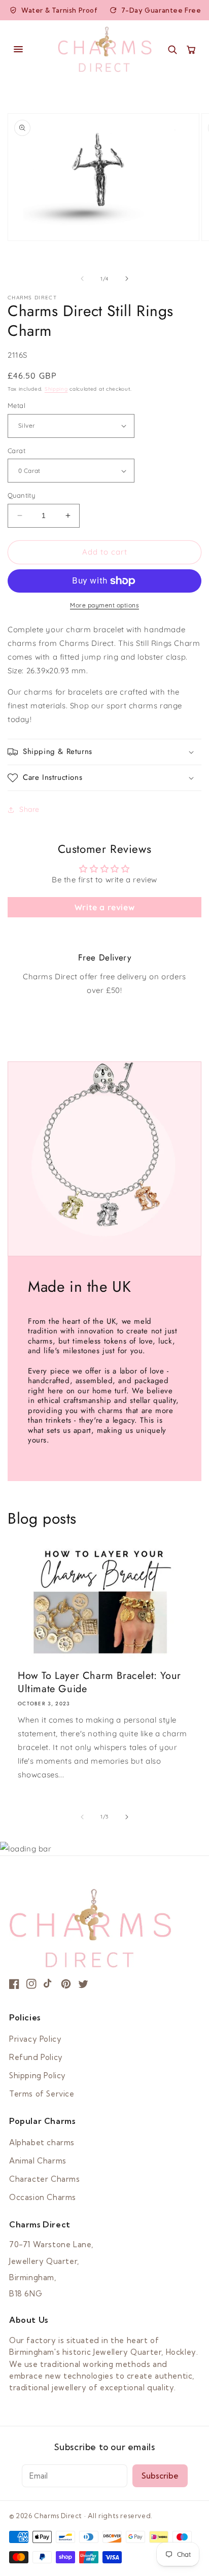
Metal (16, 405)
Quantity (21, 495)
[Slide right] (127, 279)
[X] (83, 1984)
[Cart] (191, 49)
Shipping (56, 389)
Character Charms (45, 2179)
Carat (16, 451)
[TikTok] (49, 1984)
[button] (104, 752)
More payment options (104, 605)
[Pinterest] (66, 1984)
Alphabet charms (42, 2142)
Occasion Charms (43, 2197)
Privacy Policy (35, 2039)
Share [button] (29, 809)
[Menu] (28, 49)
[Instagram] (31, 1984)
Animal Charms (38, 2161)
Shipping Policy (38, 2075)
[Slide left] (82, 279)
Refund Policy (36, 2057)
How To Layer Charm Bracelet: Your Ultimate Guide (99, 1682)
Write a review (104, 907)
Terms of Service (42, 2094)
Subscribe (160, 2476)
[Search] (172, 49)
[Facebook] (14, 1984)
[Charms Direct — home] (105, 49)
